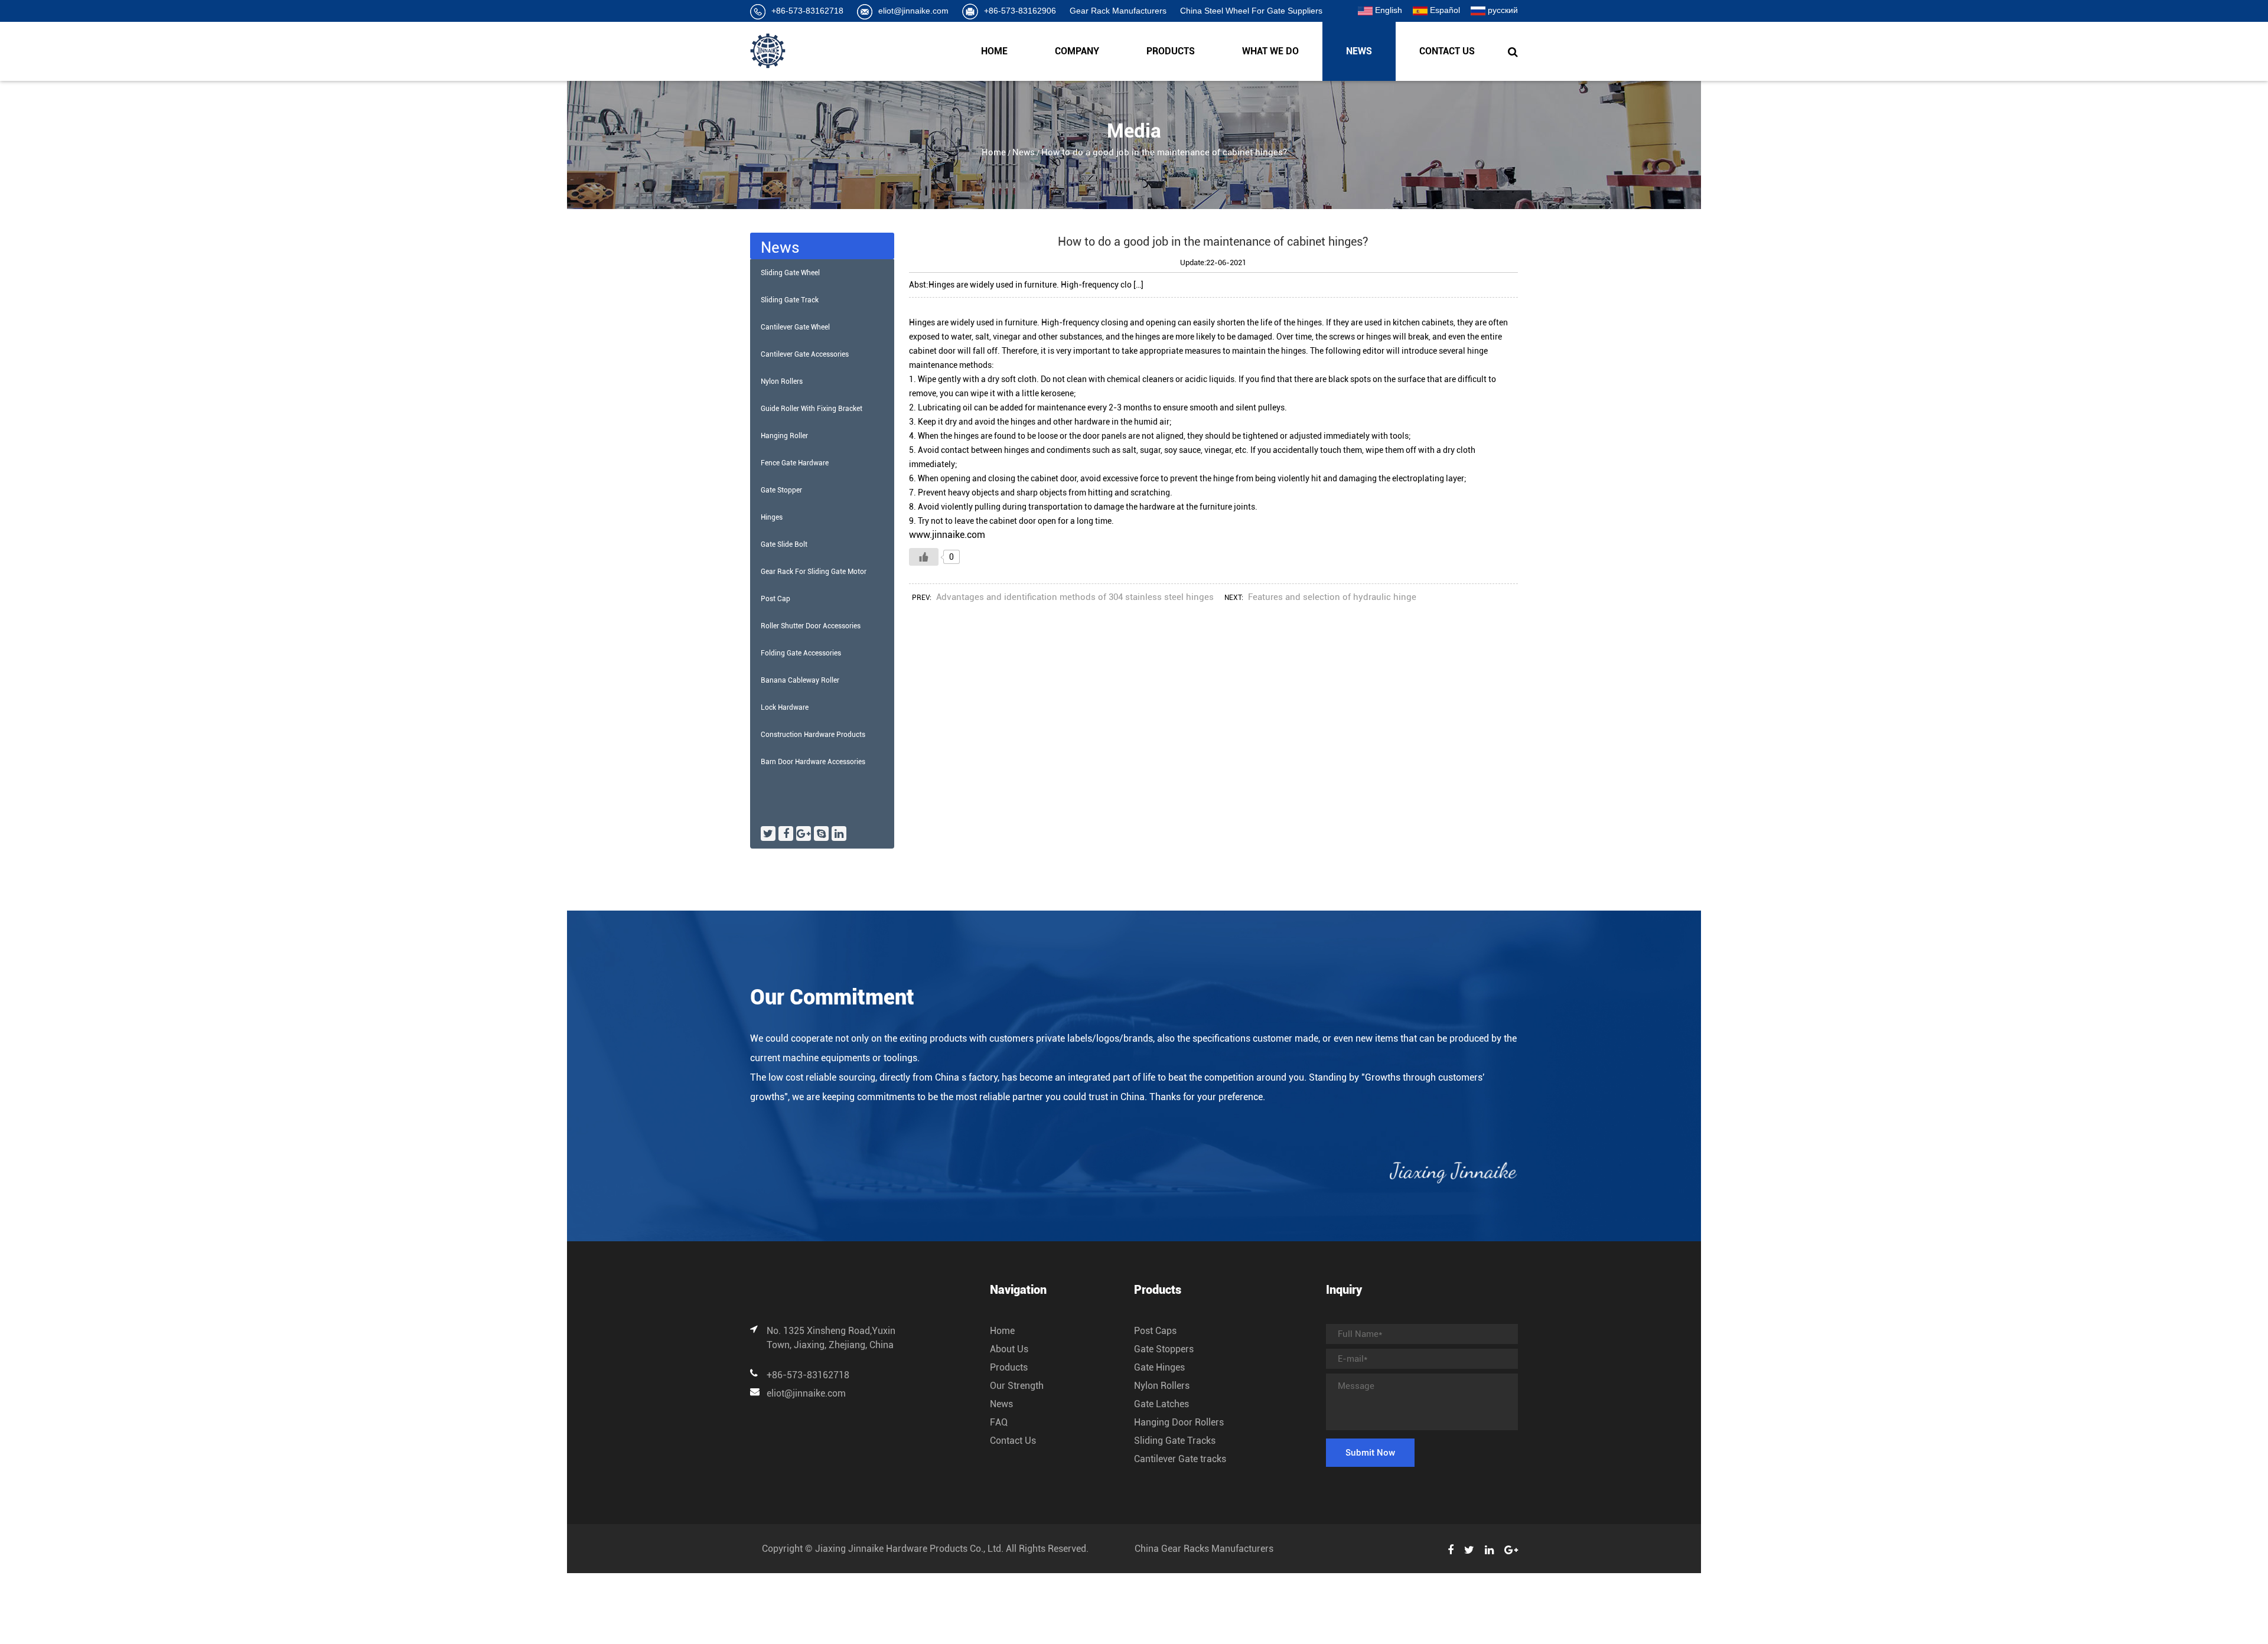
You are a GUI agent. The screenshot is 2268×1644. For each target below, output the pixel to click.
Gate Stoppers (1164, 1349)
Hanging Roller (784, 436)
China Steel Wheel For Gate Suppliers (1251, 11)
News (1359, 51)
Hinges (772, 517)
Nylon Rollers (782, 381)
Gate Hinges (1159, 1367)
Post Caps (1155, 1331)
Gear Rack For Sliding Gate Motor (814, 572)
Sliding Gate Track (790, 300)
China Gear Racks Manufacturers (1204, 1549)
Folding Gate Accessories (801, 653)
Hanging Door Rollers (1179, 1422)
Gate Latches (1161, 1404)
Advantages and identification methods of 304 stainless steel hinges (1075, 597)
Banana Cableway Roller (800, 680)
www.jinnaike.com (947, 535)
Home (994, 51)
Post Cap (775, 599)
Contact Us (1447, 51)
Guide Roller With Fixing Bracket (812, 409)
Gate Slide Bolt (784, 544)
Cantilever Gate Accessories (805, 354)
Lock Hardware (785, 707)
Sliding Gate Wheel (790, 273)
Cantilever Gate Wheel (795, 327)
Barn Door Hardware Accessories (813, 762)
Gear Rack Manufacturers (1118, 11)
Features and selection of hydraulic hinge (1332, 597)
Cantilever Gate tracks (1180, 1459)
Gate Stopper (781, 490)
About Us (1009, 1349)
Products (1171, 51)
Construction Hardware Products (813, 735)
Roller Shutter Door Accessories (811, 626)
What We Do (1270, 51)
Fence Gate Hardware (795, 463)
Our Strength (1017, 1386)
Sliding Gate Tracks (1175, 1441)
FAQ (999, 1422)
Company (1077, 51)
